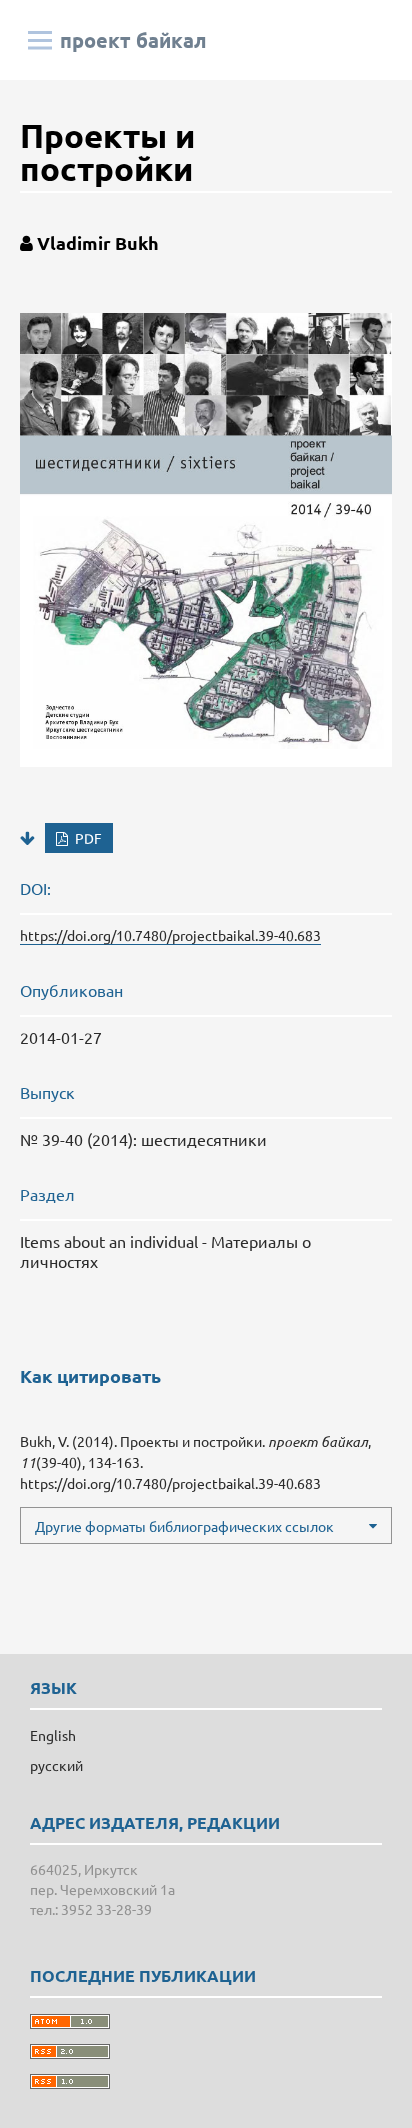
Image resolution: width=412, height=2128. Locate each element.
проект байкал (133, 40)
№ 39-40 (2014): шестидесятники (143, 1139)
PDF (87, 838)
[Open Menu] (40, 40)
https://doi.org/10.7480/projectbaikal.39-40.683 (170, 935)
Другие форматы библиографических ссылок (184, 1526)
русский (56, 1765)
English (53, 1735)
